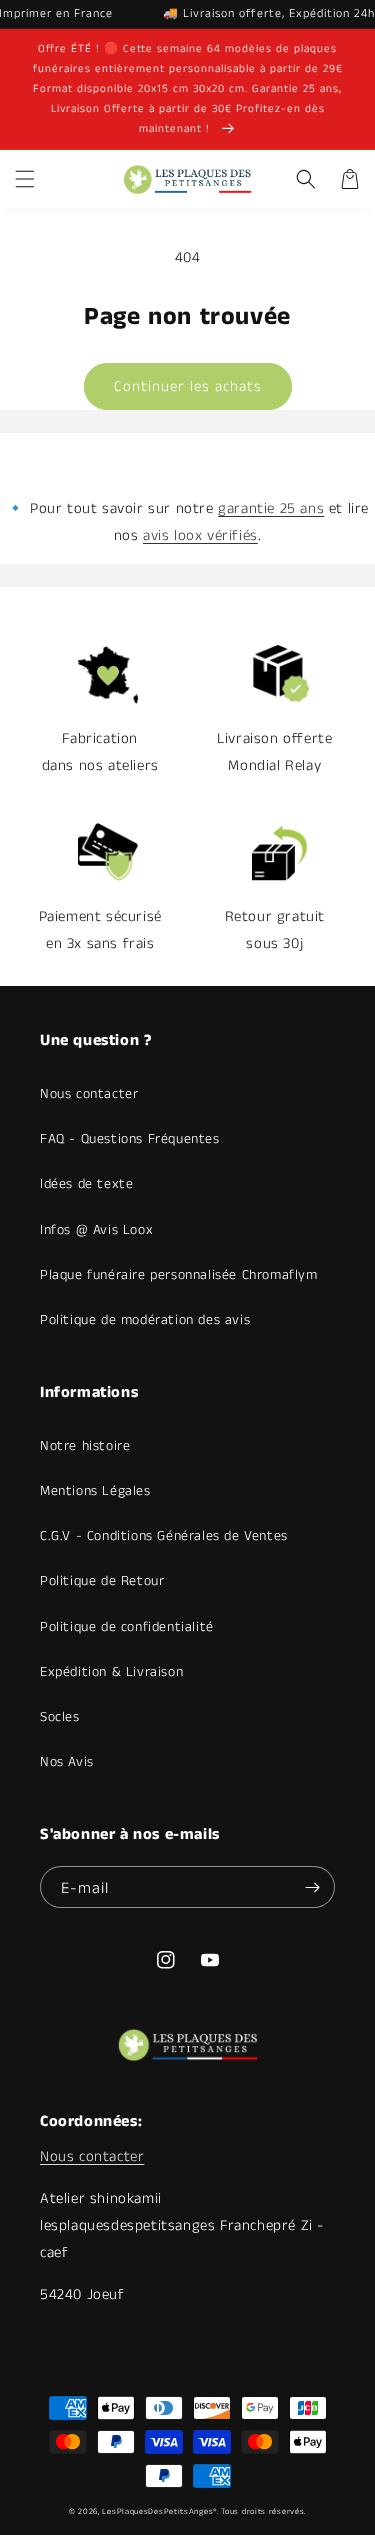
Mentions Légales (95, 1491)
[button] (25, 179)
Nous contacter (89, 1094)
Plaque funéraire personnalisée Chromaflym (179, 1275)
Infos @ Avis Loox (96, 1230)
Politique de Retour (102, 1581)
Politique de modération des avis (145, 1320)
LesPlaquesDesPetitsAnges (157, 2512)
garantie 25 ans (271, 508)
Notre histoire (85, 1446)
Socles (60, 1717)
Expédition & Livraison (111, 1672)
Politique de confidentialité (127, 1627)
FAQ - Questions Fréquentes (130, 1139)
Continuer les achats (188, 386)
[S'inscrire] (312, 1887)
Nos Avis (67, 1762)
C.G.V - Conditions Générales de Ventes (164, 1536)
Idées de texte (86, 1184)
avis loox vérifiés (200, 535)
